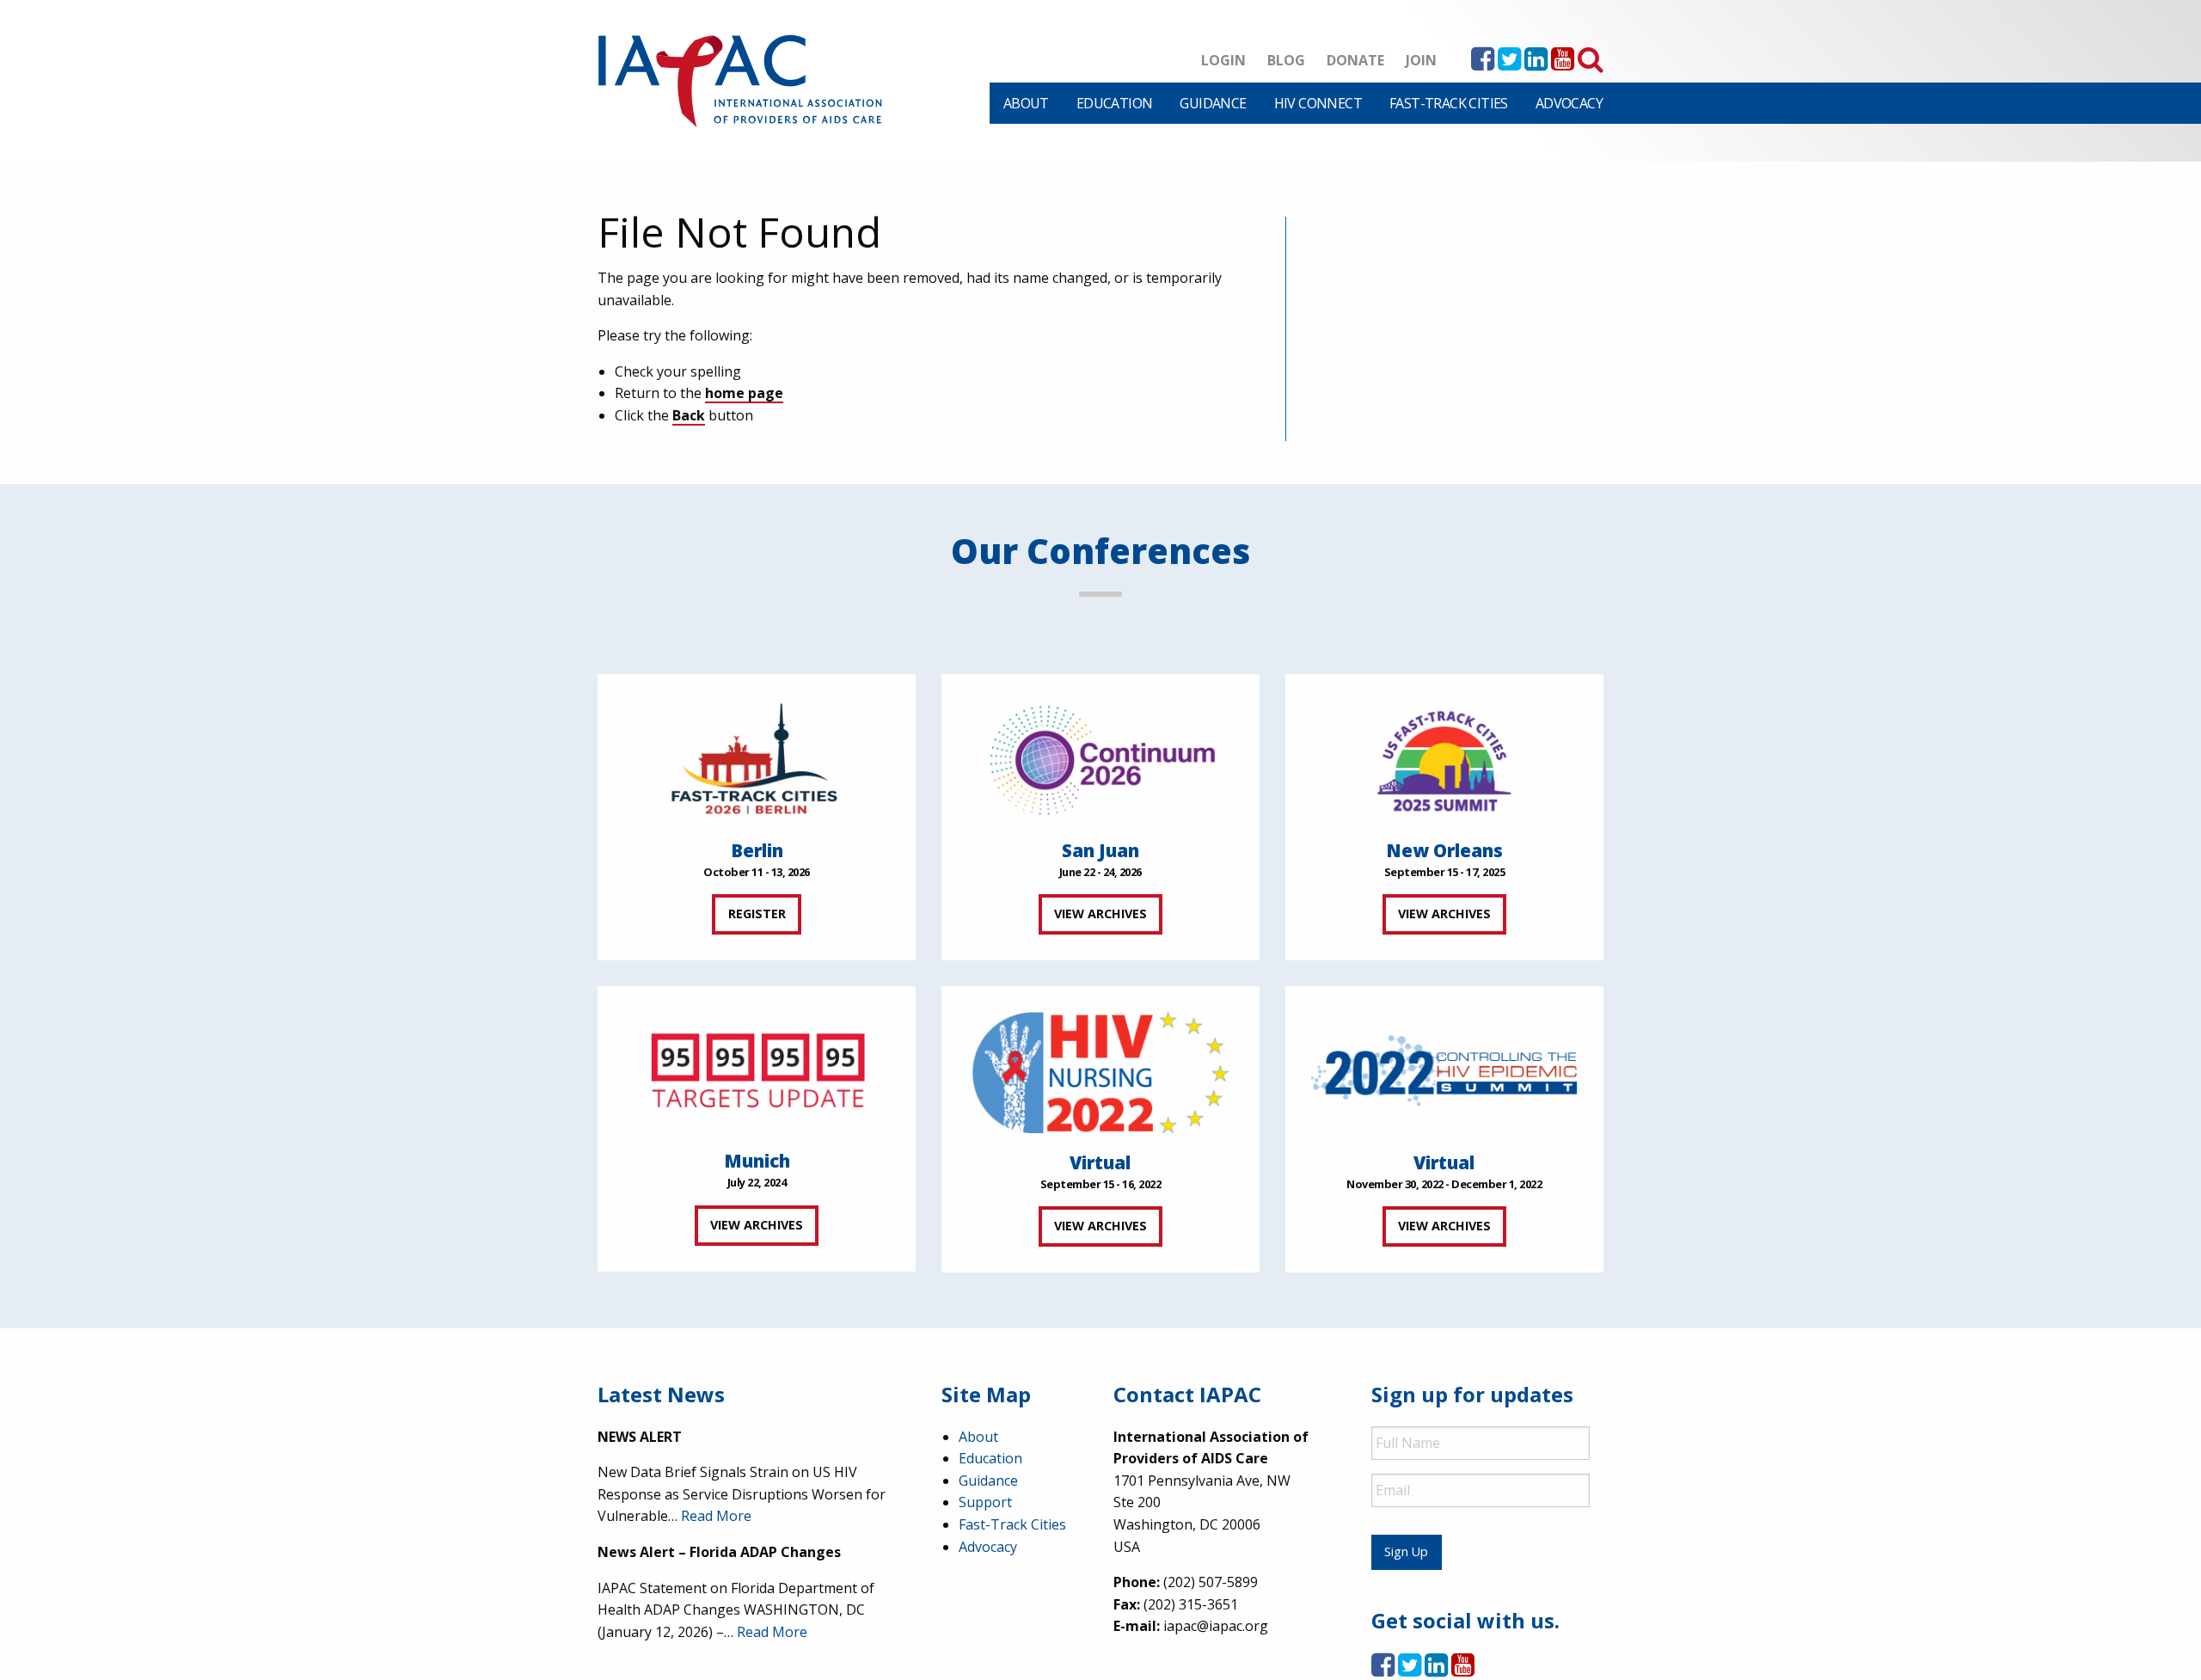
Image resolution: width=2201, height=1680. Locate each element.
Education (1115, 103)
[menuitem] (1026, 103)
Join (1421, 60)
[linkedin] (1536, 64)
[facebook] (1483, 64)
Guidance (1213, 103)
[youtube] (1563, 64)
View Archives (1100, 914)
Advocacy (1569, 103)
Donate (1355, 60)
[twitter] (1509, 64)
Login (1223, 60)
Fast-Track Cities (1449, 103)
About (1026, 103)
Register (757, 914)
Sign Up (1406, 1551)
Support (985, 1502)
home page (744, 393)
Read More (716, 1516)
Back (689, 415)
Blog (1286, 60)
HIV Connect (1318, 103)
